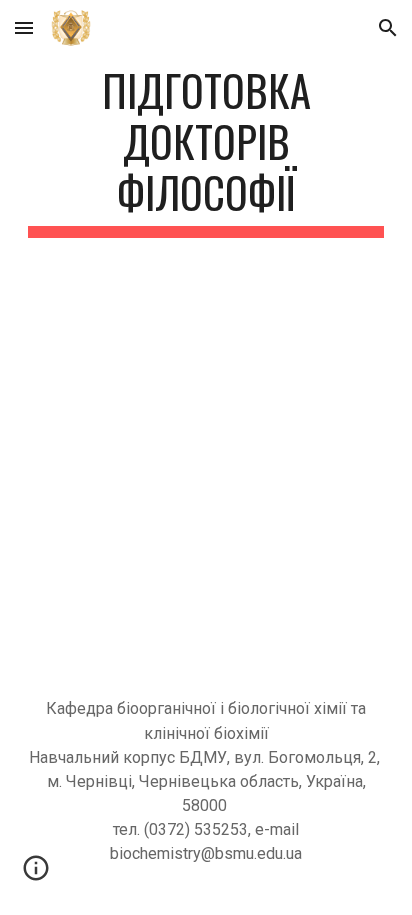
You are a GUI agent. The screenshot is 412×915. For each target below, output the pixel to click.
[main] (206, 151)
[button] (24, 27)
